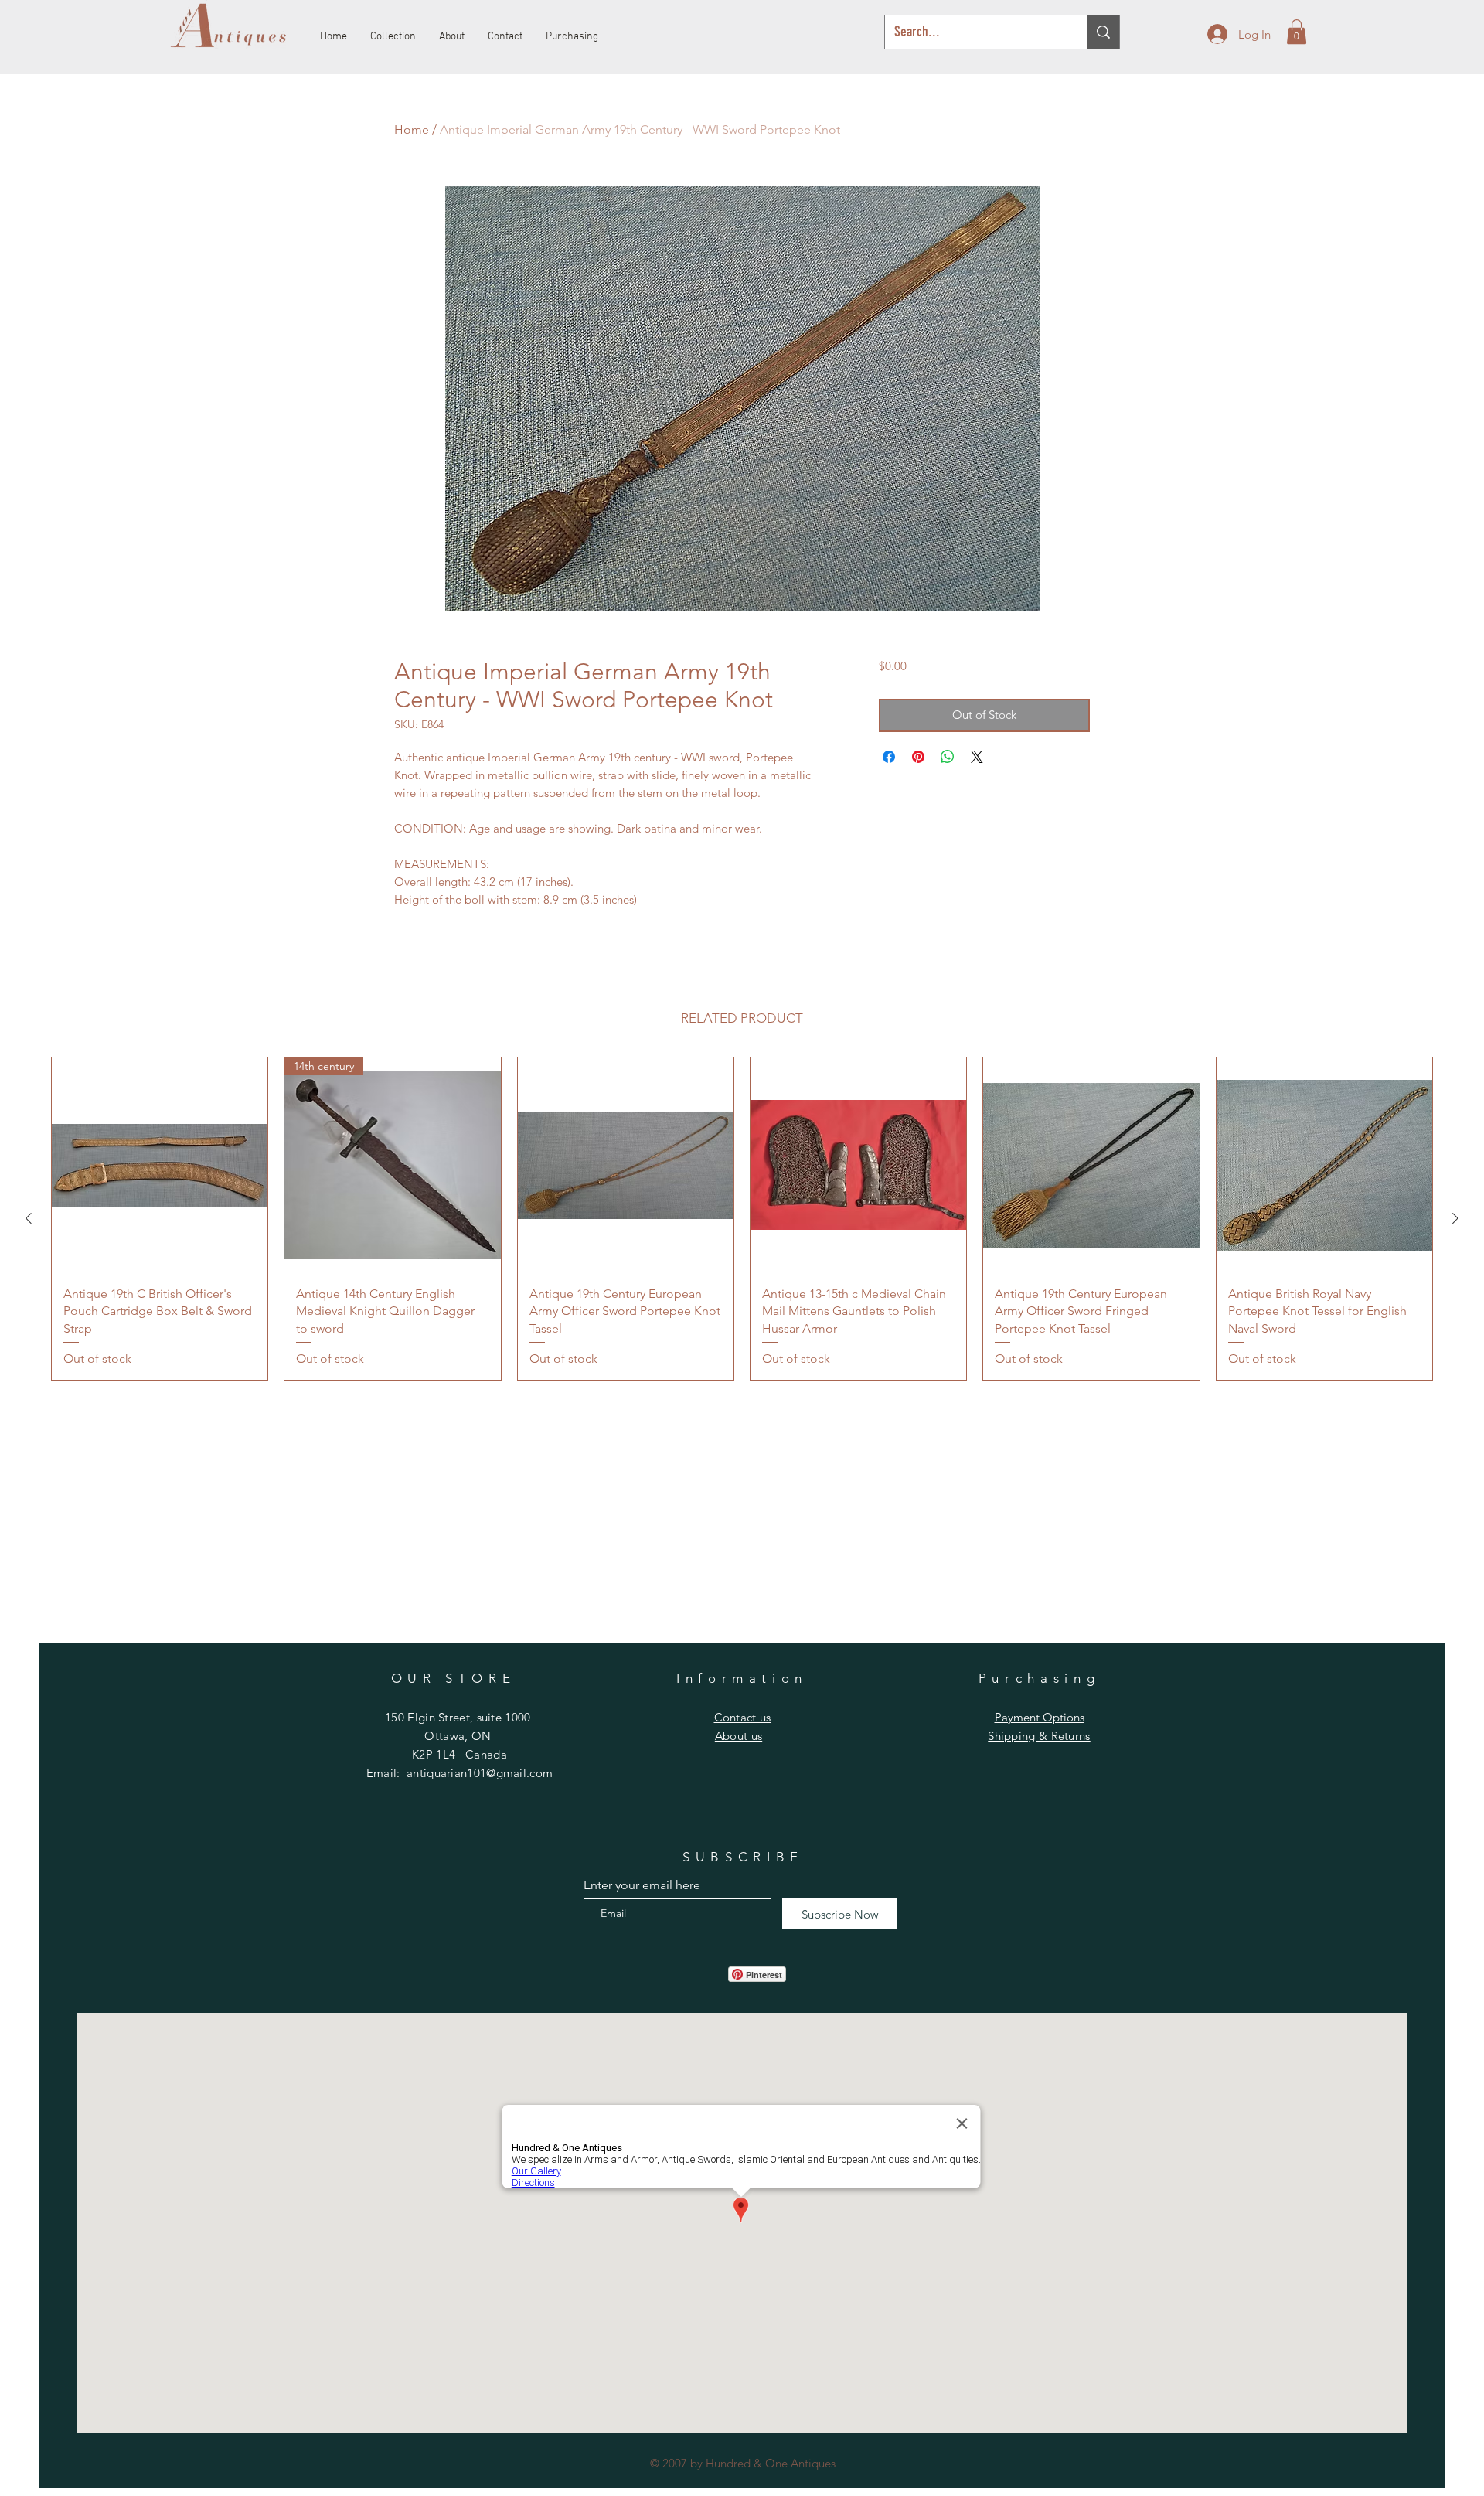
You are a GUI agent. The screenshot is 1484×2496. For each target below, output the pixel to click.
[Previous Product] (29, 1218)
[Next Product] (1455, 1218)
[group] (742, 1219)
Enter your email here (642, 1885)
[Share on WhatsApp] (948, 757)
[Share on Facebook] (889, 757)
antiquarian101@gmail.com (480, 1773)
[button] (1297, 32)
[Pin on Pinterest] (918, 757)
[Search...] (1103, 32)
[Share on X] (977, 757)
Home (412, 129)
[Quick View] (160, 1165)
